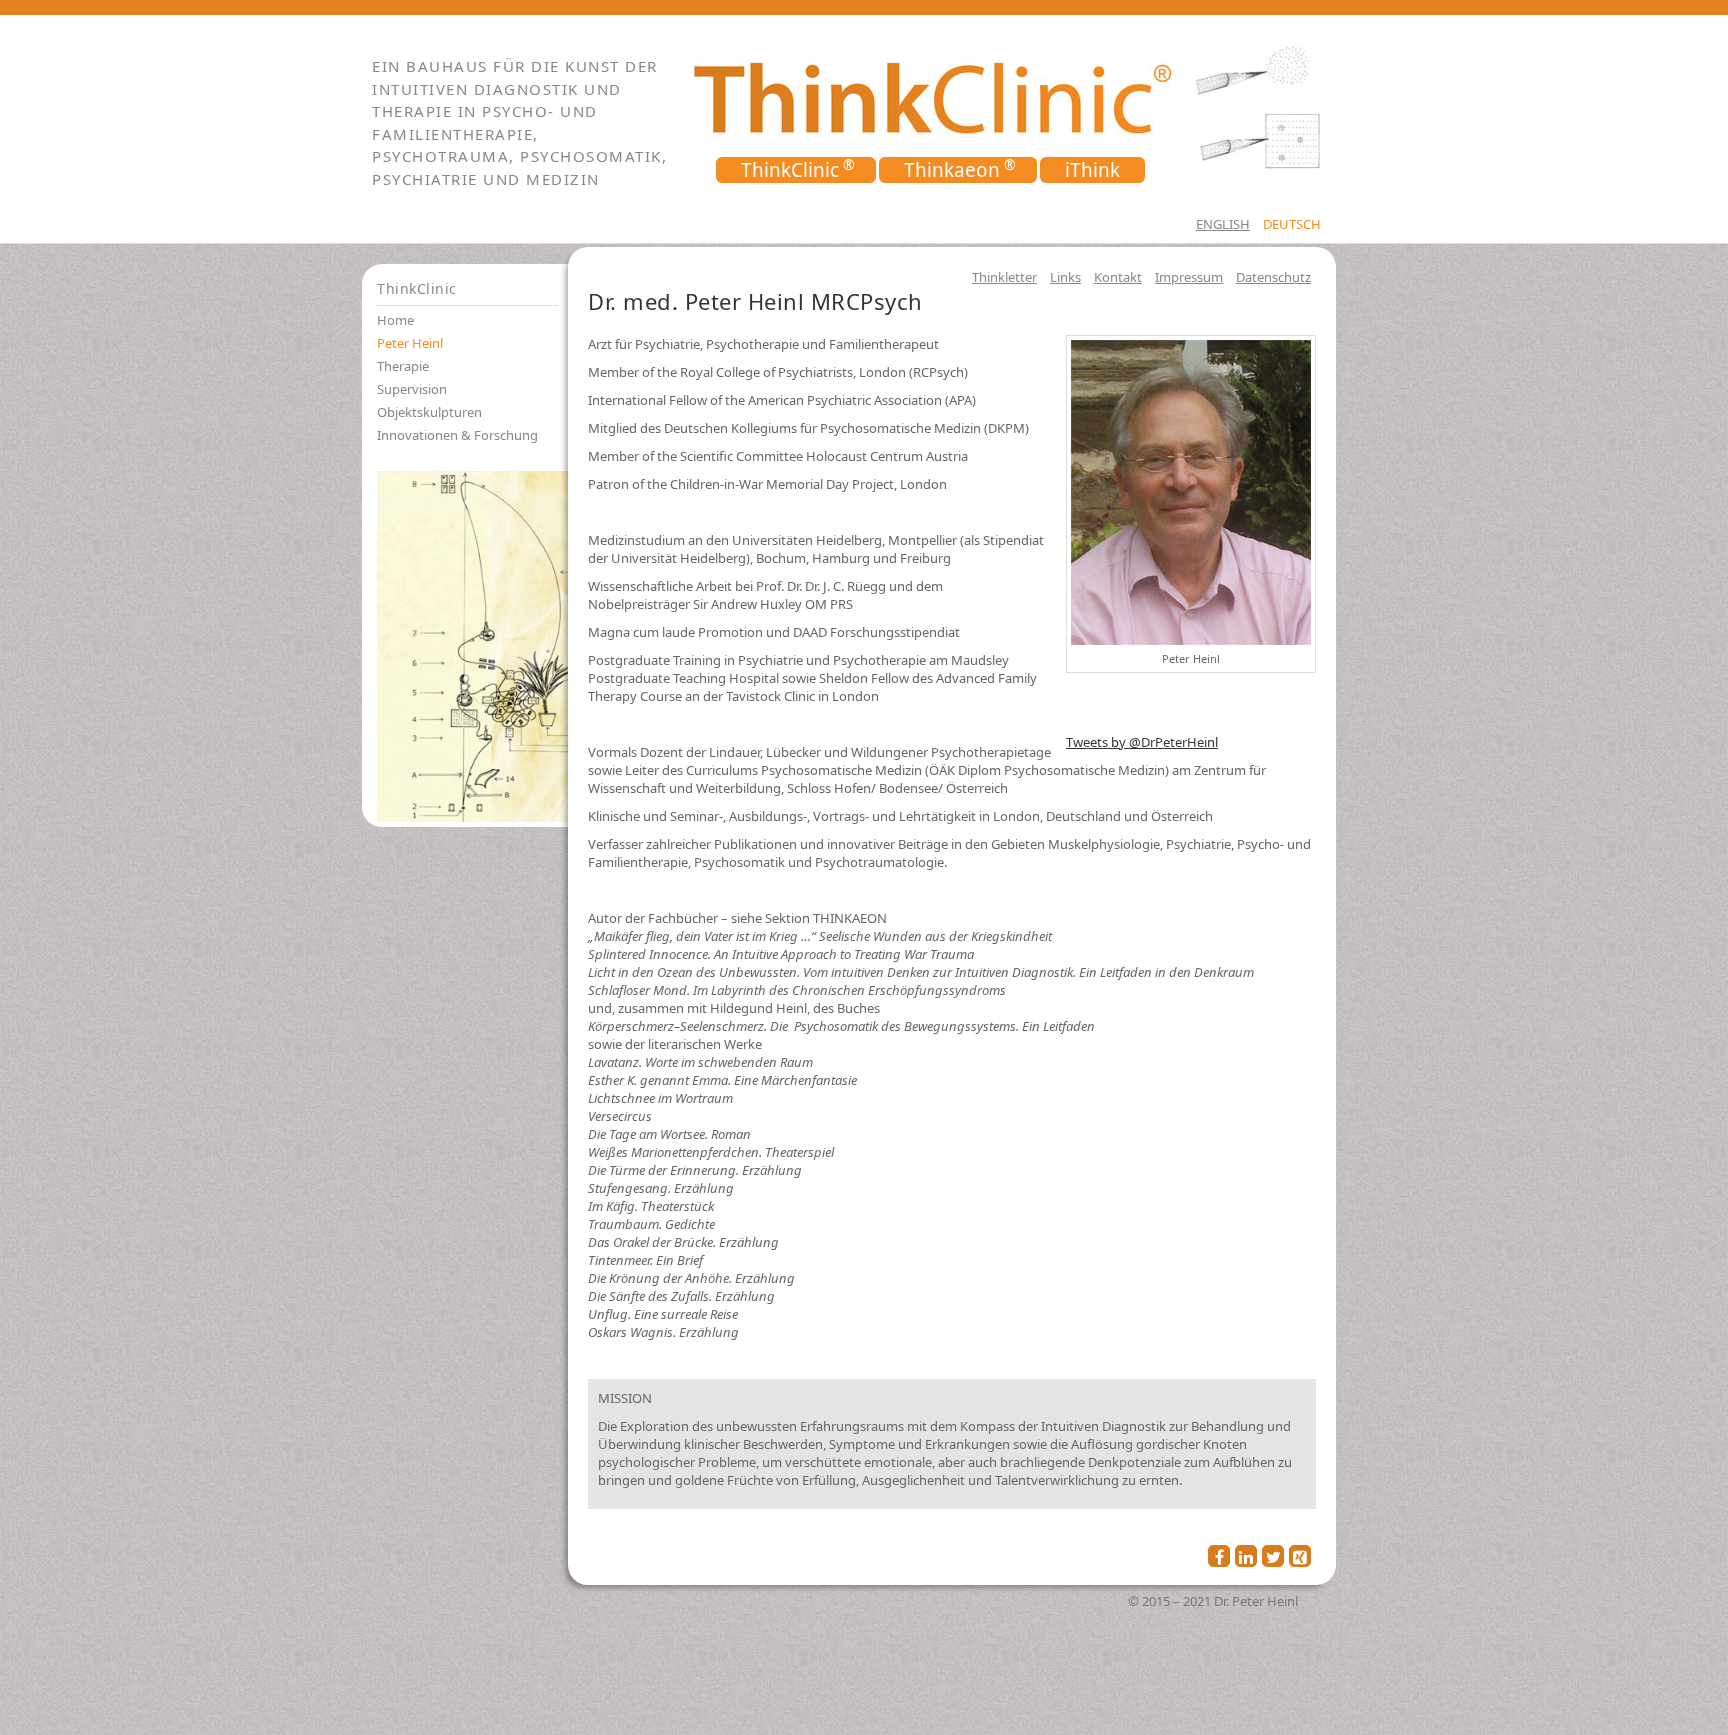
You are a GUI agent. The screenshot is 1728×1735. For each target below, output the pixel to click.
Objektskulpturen (429, 412)
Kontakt (1118, 277)
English (1223, 224)
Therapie (403, 366)
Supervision (412, 389)
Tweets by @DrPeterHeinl (1142, 742)
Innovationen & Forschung (457, 435)
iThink (1092, 170)
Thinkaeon (952, 170)
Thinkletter (1004, 277)
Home (395, 320)
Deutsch (1292, 224)
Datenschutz (1273, 277)
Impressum (1189, 277)
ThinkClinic (790, 170)
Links (1065, 277)
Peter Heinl (410, 343)
